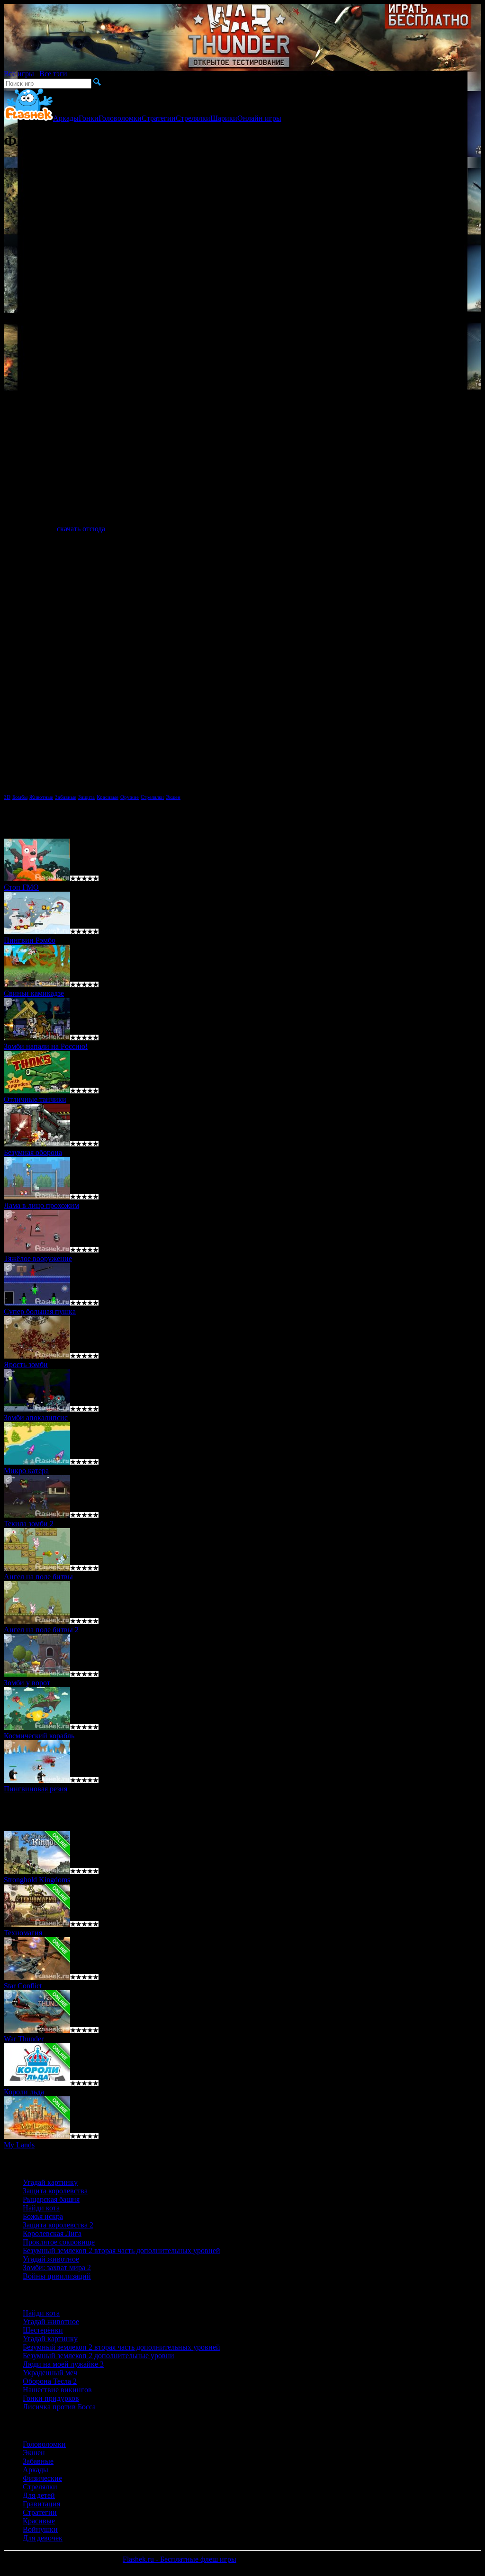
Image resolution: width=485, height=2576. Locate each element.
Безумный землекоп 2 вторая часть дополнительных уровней (121, 2250)
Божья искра (43, 2216)
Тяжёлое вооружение (38, 1258)
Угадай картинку (50, 2182)
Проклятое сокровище (59, 2242)
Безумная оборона (33, 1152)
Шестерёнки (43, 2330)
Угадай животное (51, 2259)
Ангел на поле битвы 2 (41, 1630)
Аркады (66, 118)
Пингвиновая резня (36, 1789)
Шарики (224, 118)
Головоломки (120, 118)
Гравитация (41, 2504)
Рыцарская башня (51, 2199)
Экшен (173, 797)
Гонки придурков (51, 2398)
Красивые (108, 797)
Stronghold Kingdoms (37, 1880)
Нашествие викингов (57, 2390)
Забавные (66, 797)
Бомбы (20, 797)
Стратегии (159, 118)
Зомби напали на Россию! (46, 1046)
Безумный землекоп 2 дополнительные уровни (99, 2356)
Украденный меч (50, 2373)
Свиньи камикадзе (34, 993)
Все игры (19, 74)
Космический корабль (39, 1736)
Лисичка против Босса (59, 2407)
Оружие (130, 797)
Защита (86, 797)
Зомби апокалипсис (36, 1418)
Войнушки (40, 2529)
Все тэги (53, 74)
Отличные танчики (35, 1099)
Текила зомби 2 (29, 1524)
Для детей (39, 2495)
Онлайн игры (259, 118)
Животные (41, 797)
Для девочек (43, 2538)
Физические (42, 2478)
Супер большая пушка (40, 1311)
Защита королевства (55, 2191)
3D (7, 797)
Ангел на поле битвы (38, 1577)
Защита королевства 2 (58, 2225)
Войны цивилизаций (57, 2276)
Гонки (89, 118)
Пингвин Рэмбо (30, 940)
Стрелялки (193, 118)
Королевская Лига (52, 2233)
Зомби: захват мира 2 (57, 2267)
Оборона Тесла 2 (50, 2381)
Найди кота (41, 2208)
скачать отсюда (81, 529)
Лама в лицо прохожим (41, 1205)
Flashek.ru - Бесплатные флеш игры (180, 2559)
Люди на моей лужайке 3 (63, 2364)
